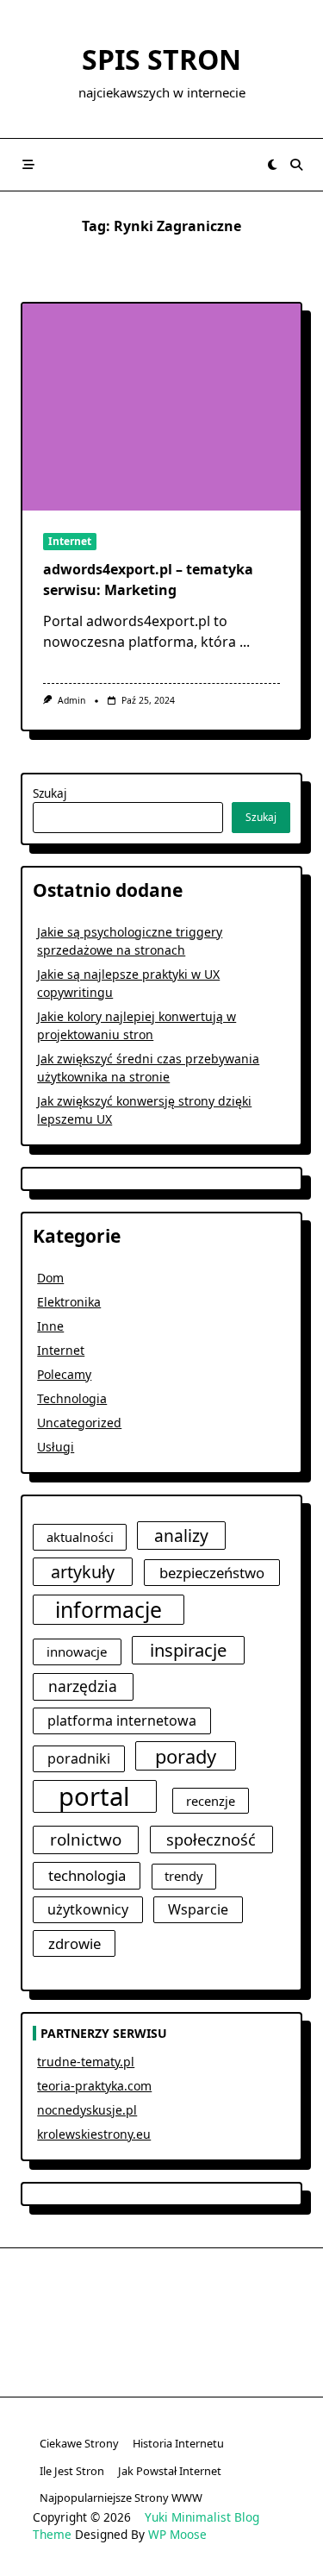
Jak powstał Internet (170, 2471)
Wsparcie (198, 1909)
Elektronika (69, 1302)
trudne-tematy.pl (86, 2062)
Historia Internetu (178, 2443)
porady (186, 1756)
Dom (50, 1278)
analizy (181, 1536)
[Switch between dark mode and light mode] (272, 165)
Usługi (56, 1447)
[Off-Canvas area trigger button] (28, 165)
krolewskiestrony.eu (94, 2134)
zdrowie (75, 1943)
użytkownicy (88, 1909)
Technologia (72, 1398)
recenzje (211, 1801)
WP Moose (177, 2534)
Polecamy (64, 1374)
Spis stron (161, 59)
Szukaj (50, 793)
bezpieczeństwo (212, 1573)
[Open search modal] (296, 165)
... (245, 642)
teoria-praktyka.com (94, 2086)
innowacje (77, 1652)
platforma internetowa (122, 1720)
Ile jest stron (72, 2471)
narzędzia (83, 1686)
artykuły (83, 1572)
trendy (183, 1876)
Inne (50, 1326)
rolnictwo (86, 1840)
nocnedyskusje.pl (87, 2110)
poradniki (79, 1758)
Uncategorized (79, 1423)
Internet (70, 541)
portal (94, 1796)
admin (71, 700)
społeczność (211, 1839)
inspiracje (188, 1650)
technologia (87, 1875)
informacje (109, 1610)
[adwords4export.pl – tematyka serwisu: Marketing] (161, 407)
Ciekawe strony (79, 2443)
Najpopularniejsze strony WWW (121, 2498)
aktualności (80, 1537)
